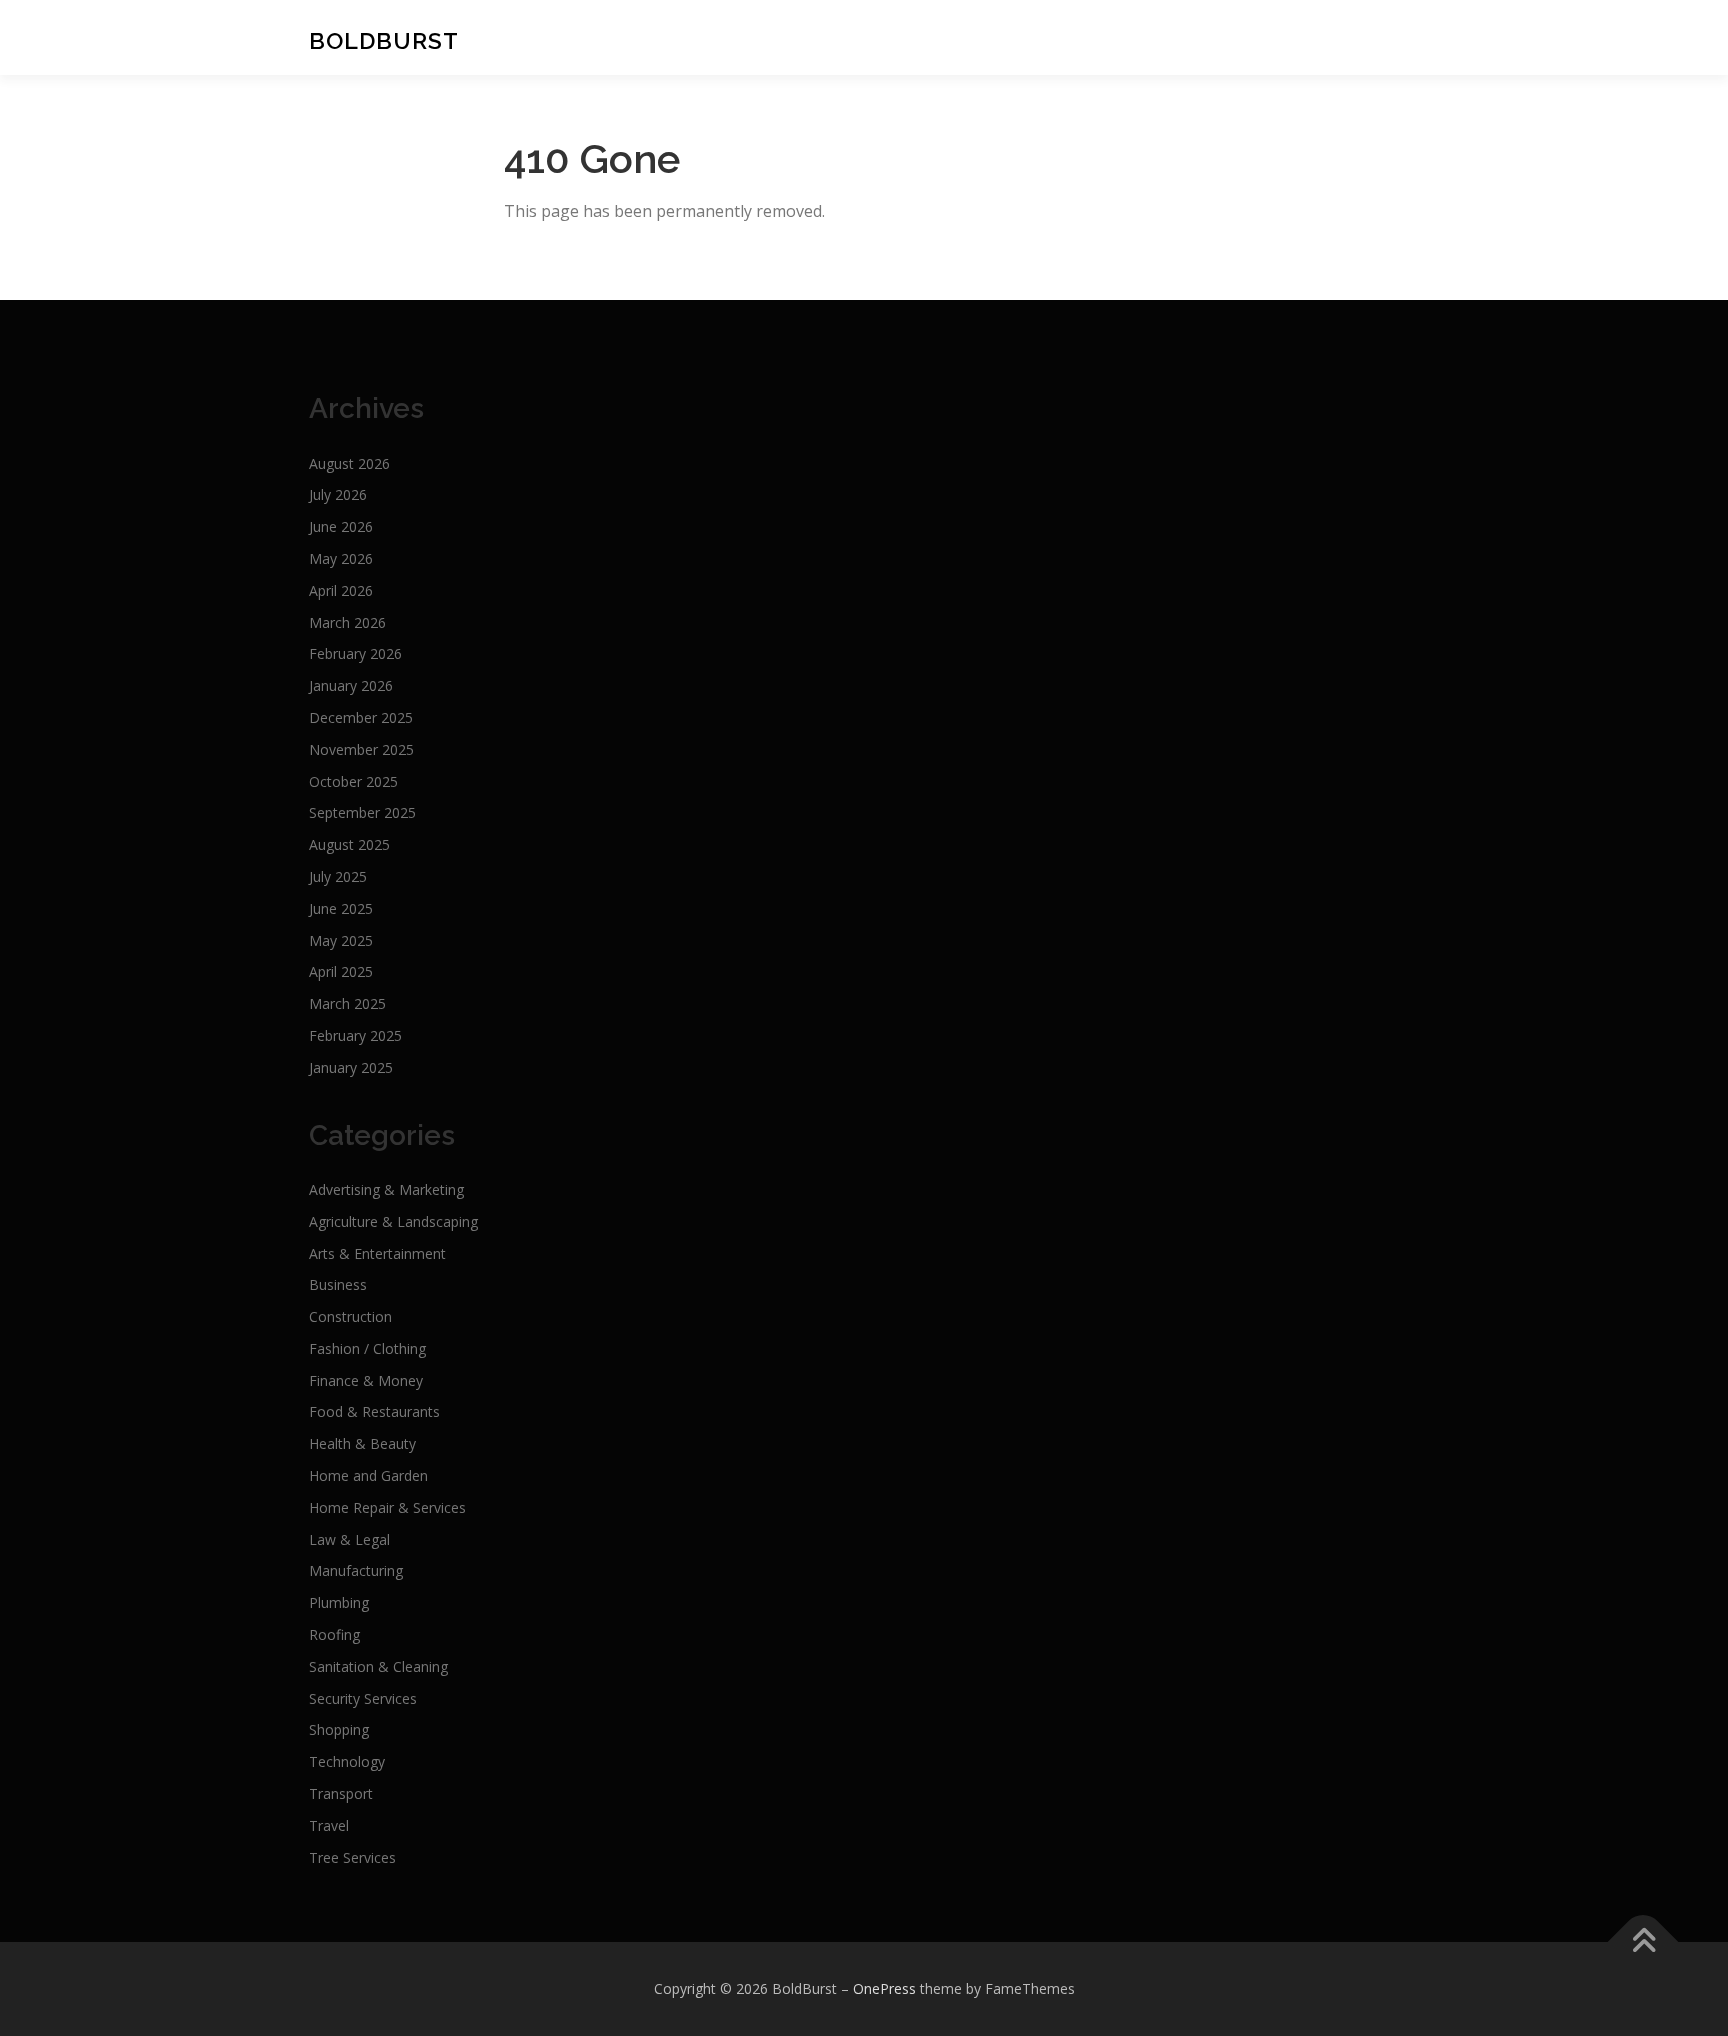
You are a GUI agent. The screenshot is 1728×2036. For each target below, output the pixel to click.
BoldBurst (384, 39)
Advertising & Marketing (386, 1189)
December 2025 (361, 717)
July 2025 (338, 876)
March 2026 (347, 622)
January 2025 (351, 1067)
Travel (329, 1825)
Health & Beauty (362, 1443)
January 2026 (351, 685)
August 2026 (349, 463)
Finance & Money (366, 1380)
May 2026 (341, 558)
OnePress (884, 1988)
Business (338, 1284)
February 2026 (355, 653)
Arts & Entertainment (377, 1253)
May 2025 (341, 940)
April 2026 (341, 590)
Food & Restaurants (374, 1411)
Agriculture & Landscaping (393, 1221)
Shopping (339, 1729)
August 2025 (349, 844)
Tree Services (352, 1857)
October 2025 (353, 781)
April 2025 (341, 971)
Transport (341, 1793)
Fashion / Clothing (367, 1348)
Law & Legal (349, 1539)
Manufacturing (356, 1570)
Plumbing (339, 1602)
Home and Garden (368, 1475)
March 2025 (347, 1003)
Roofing (334, 1634)
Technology (347, 1761)
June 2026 (341, 526)
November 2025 (361, 749)
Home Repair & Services (387, 1507)
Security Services (363, 1698)
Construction (350, 1316)
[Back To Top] (1643, 1942)
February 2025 (355, 1035)
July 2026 (338, 494)
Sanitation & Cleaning (378, 1666)
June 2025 (341, 908)
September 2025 (362, 812)
